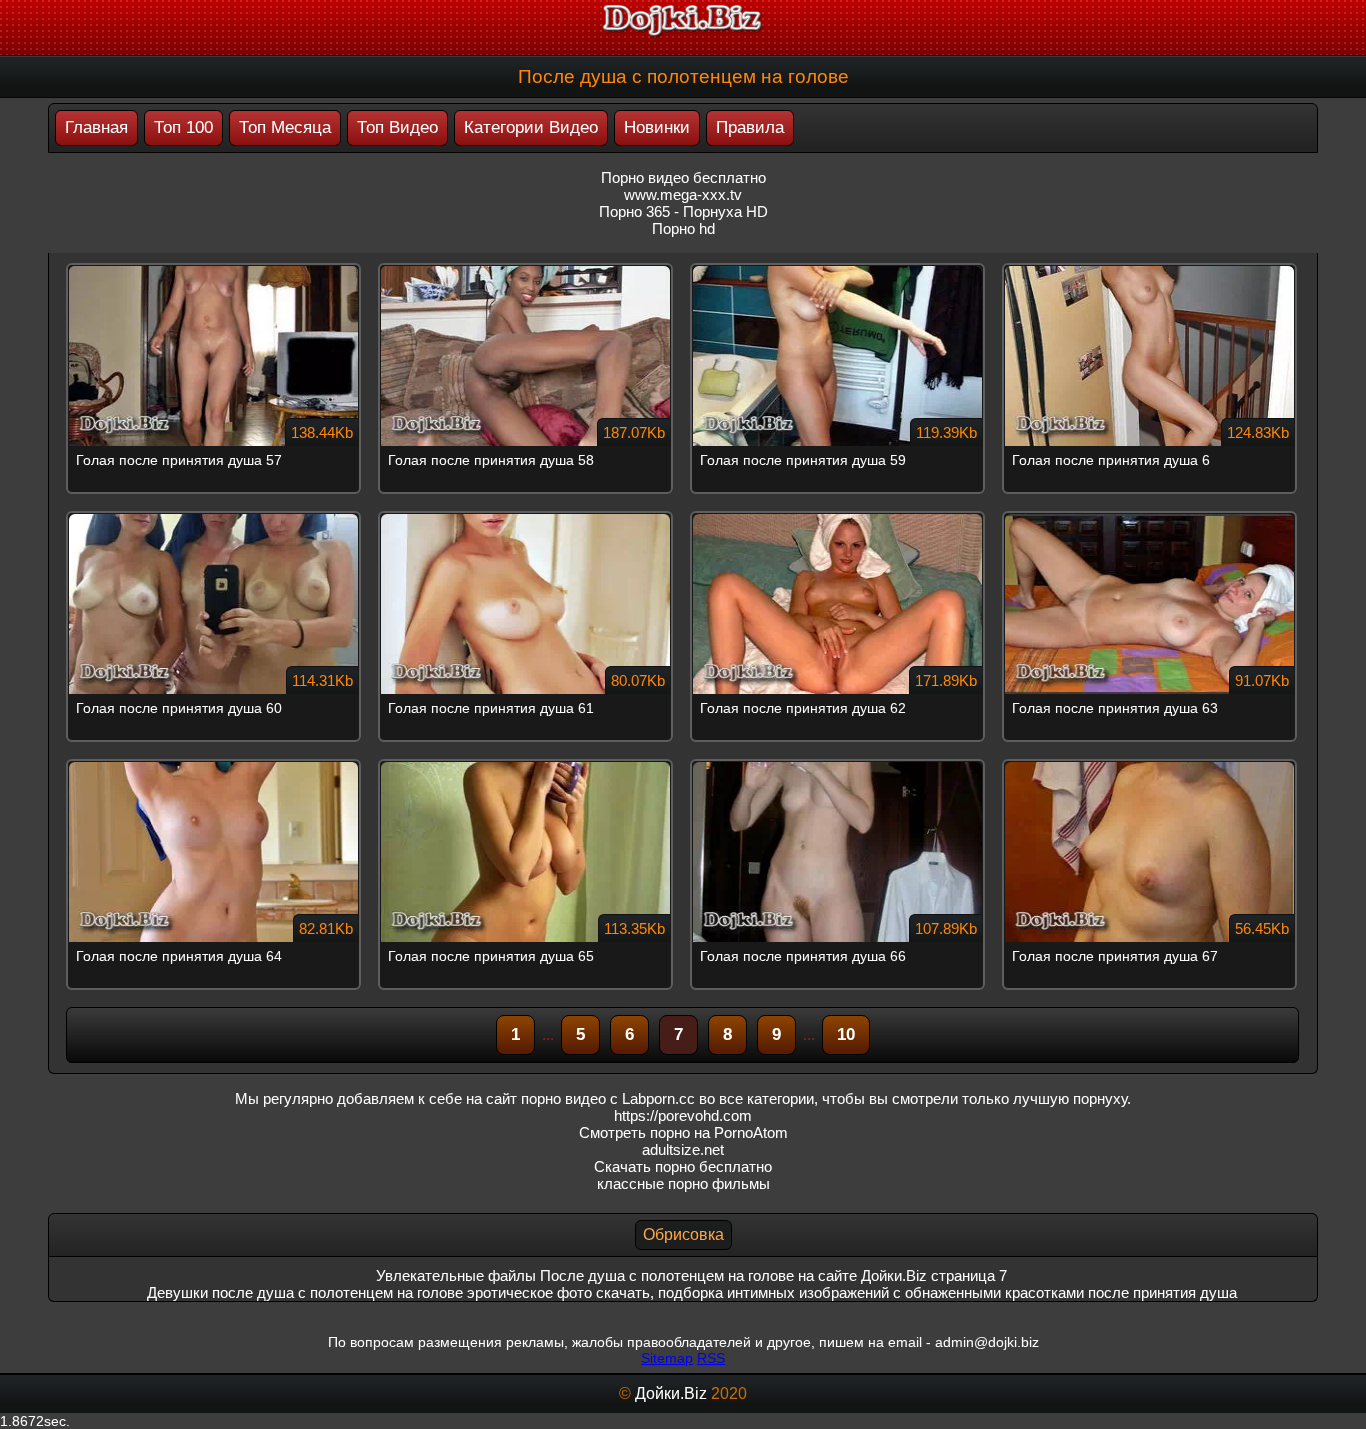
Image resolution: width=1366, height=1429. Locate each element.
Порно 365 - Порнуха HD (683, 211)
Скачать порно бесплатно (683, 1166)
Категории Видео (531, 127)
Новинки (657, 127)
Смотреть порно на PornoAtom (683, 1132)
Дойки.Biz (671, 1393)
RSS (711, 1358)
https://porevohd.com (683, 1115)
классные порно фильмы (683, 1183)
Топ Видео (397, 127)
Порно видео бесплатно (683, 177)
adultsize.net (683, 1149)
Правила (750, 127)
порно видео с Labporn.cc (608, 1098)
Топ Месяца (285, 127)
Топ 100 (183, 127)
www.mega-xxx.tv (683, 194)
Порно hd (683, 228)
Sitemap (667, 1358)
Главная (96, 127)
